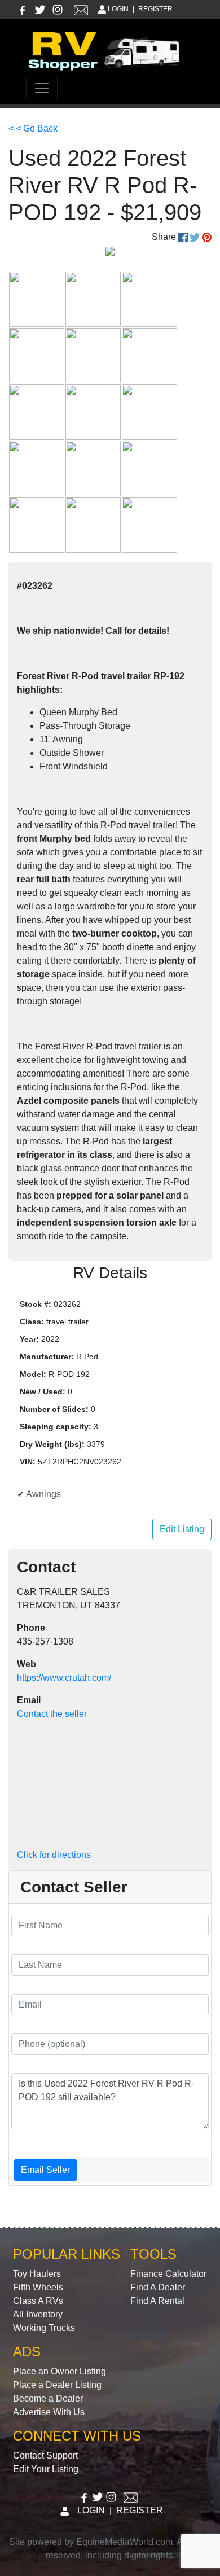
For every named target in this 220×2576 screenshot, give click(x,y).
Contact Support (45, 2455)
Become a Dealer (48, 2398)
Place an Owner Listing (60, 2371)
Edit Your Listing (46, 2469)
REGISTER (155, 9)
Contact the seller (52, 1714)
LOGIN (118, 9)
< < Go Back (33, 128)
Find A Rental (157, 2301)
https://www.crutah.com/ (64, 1678)
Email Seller (45, 2170)
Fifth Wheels (38, 2287)
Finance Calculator (168, 2274)
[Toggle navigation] (42, 88)
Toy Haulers (37, 2274)
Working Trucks (44, 2328)
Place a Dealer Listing (57, 2385)
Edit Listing (182, 1529)
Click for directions (54, 1855)
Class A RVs (38, 2301)
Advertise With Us (49, 2412)
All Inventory (38, 2314)
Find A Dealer (158, 2287)
